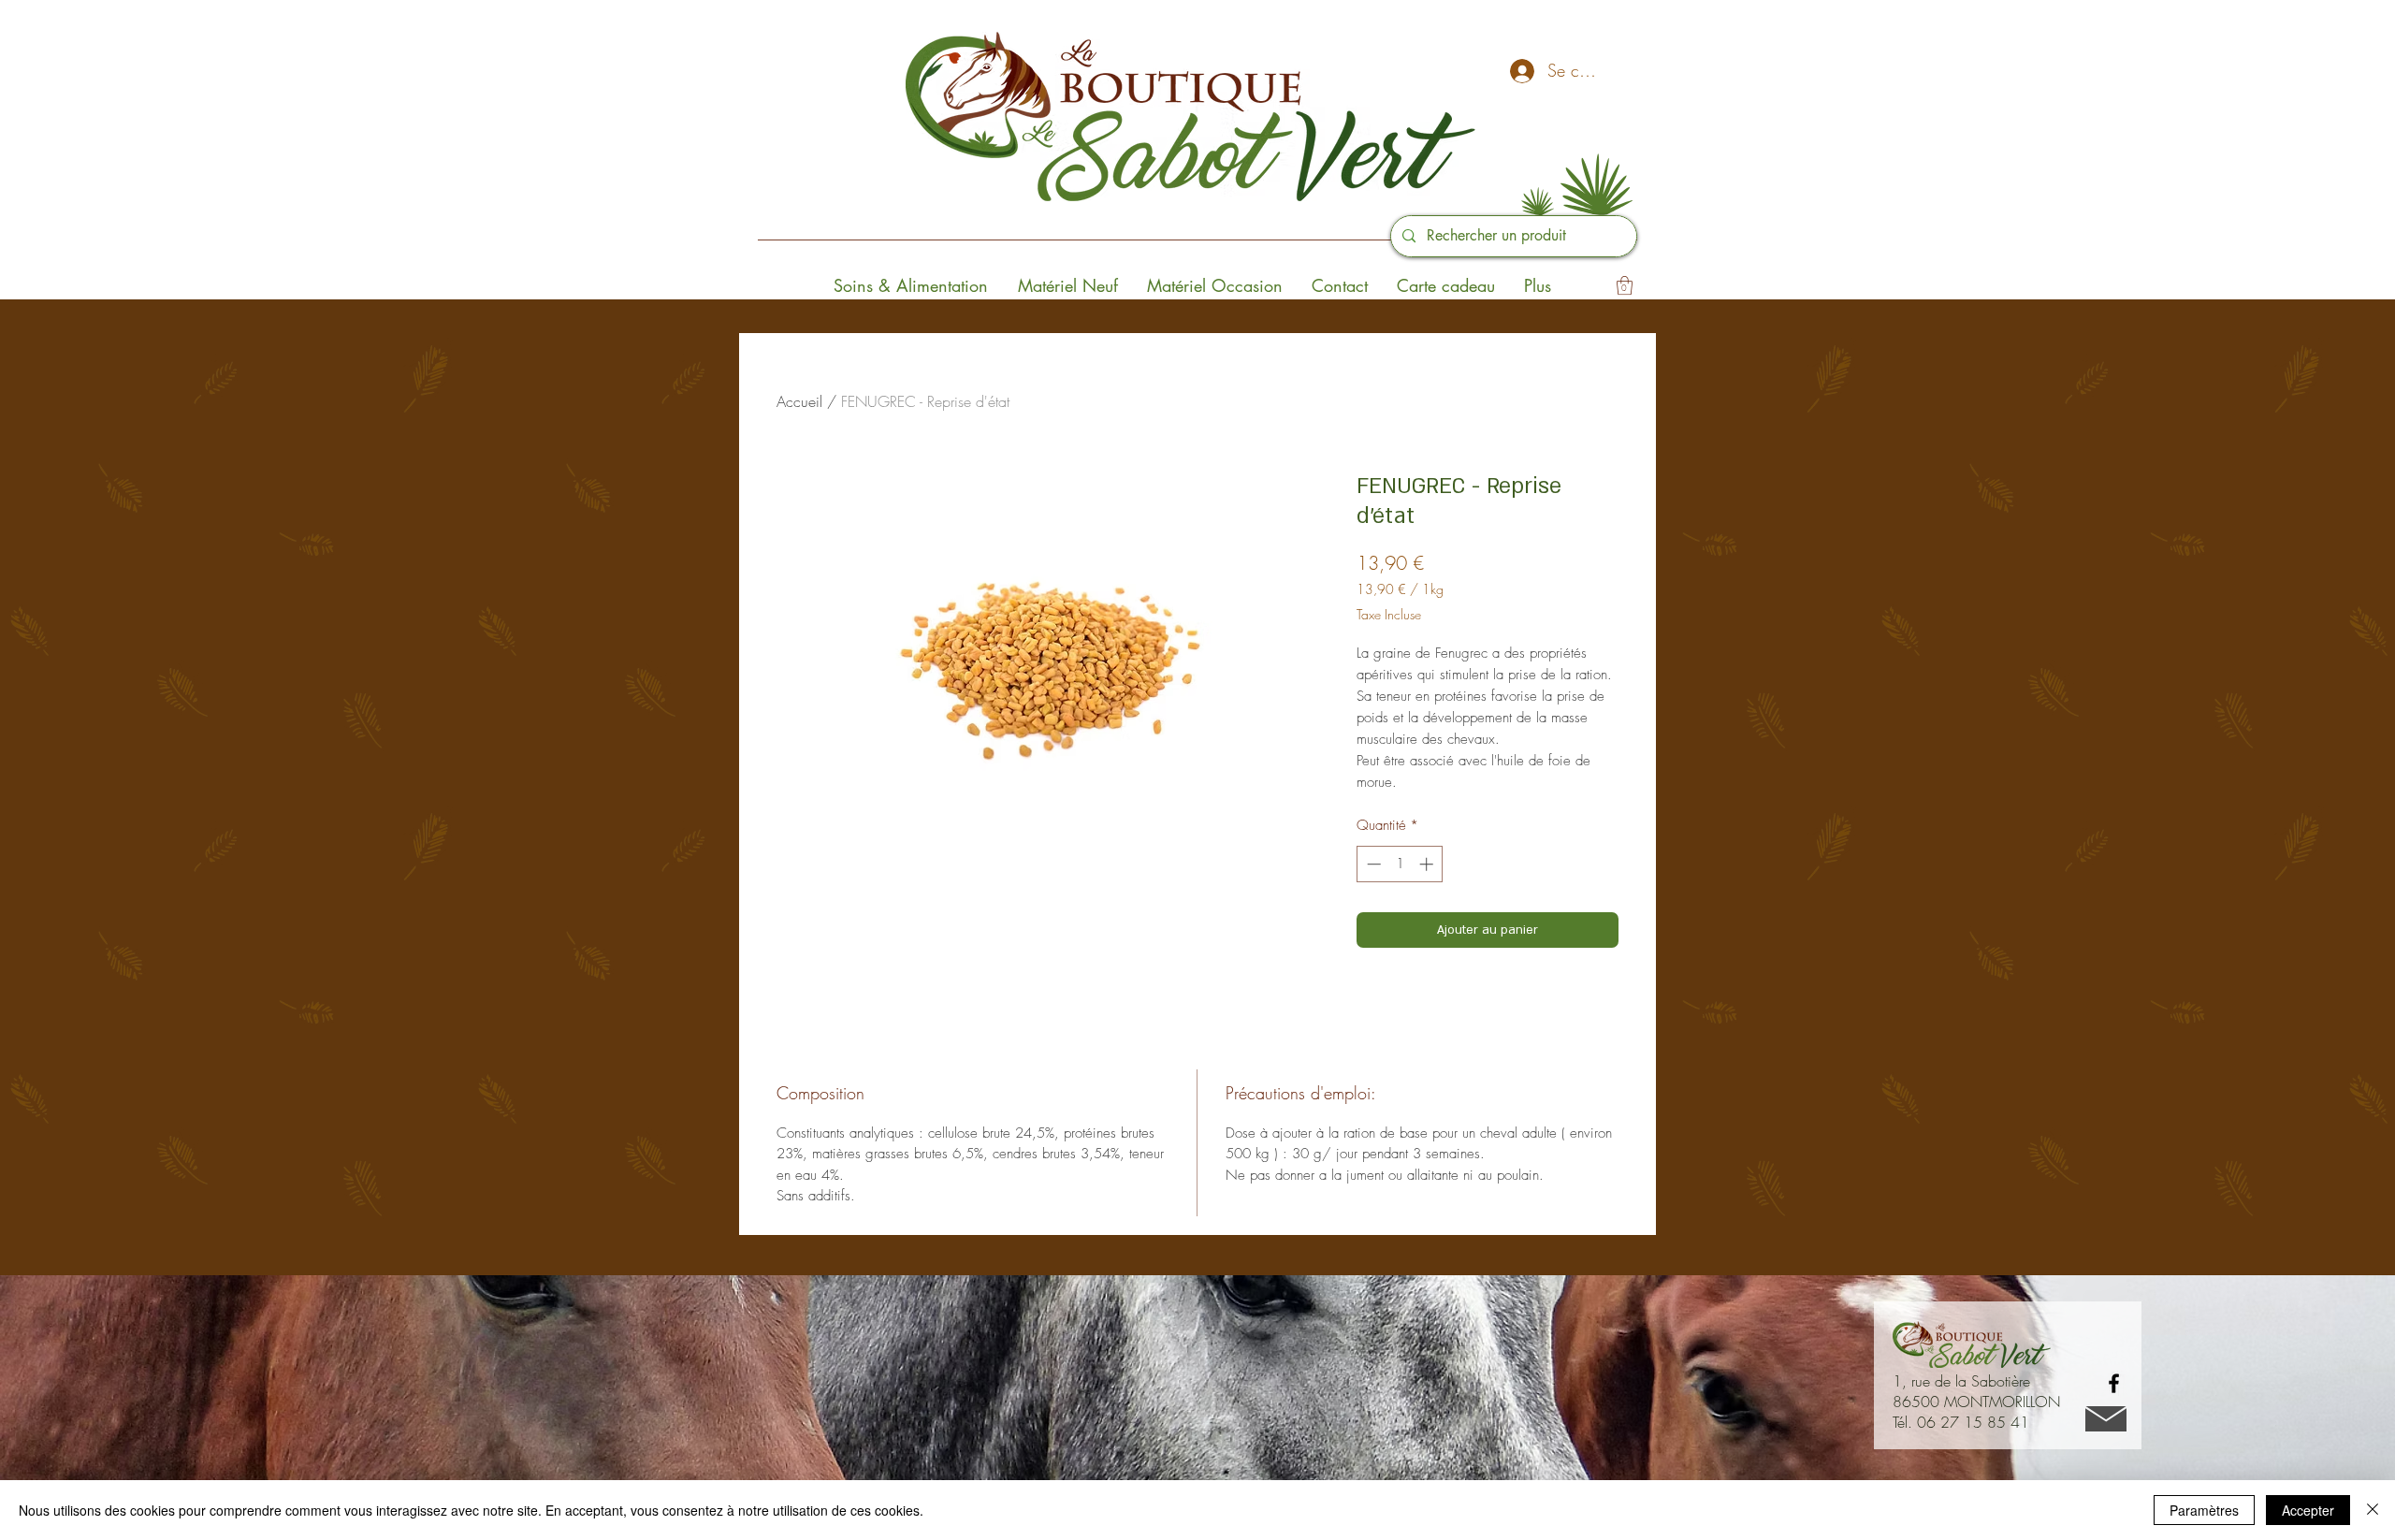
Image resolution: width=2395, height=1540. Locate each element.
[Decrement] (1372, 864)
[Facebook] (2114, 1383)
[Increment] (1428, 864)
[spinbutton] (1400, 864)
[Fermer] (2373, 1510)
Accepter (2308, 1510)
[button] (1625, 285)
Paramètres (2204, 1510)
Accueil (799, 401)
